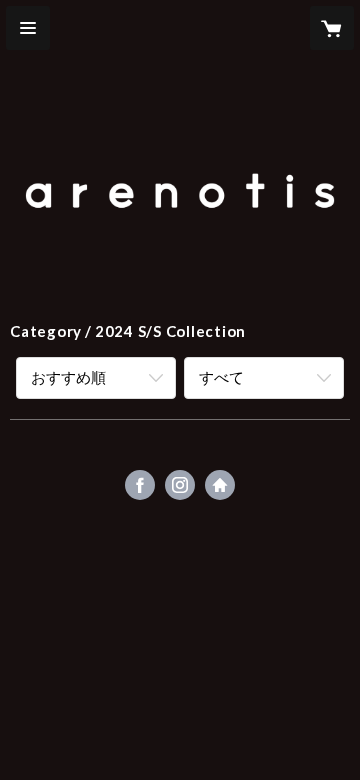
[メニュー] (28, 28)
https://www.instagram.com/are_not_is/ (220, 485)
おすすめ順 (68, 377)
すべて (221, 377)
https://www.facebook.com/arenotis (140, 485)
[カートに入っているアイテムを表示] (332, 28)
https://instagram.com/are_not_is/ (180, 485)
